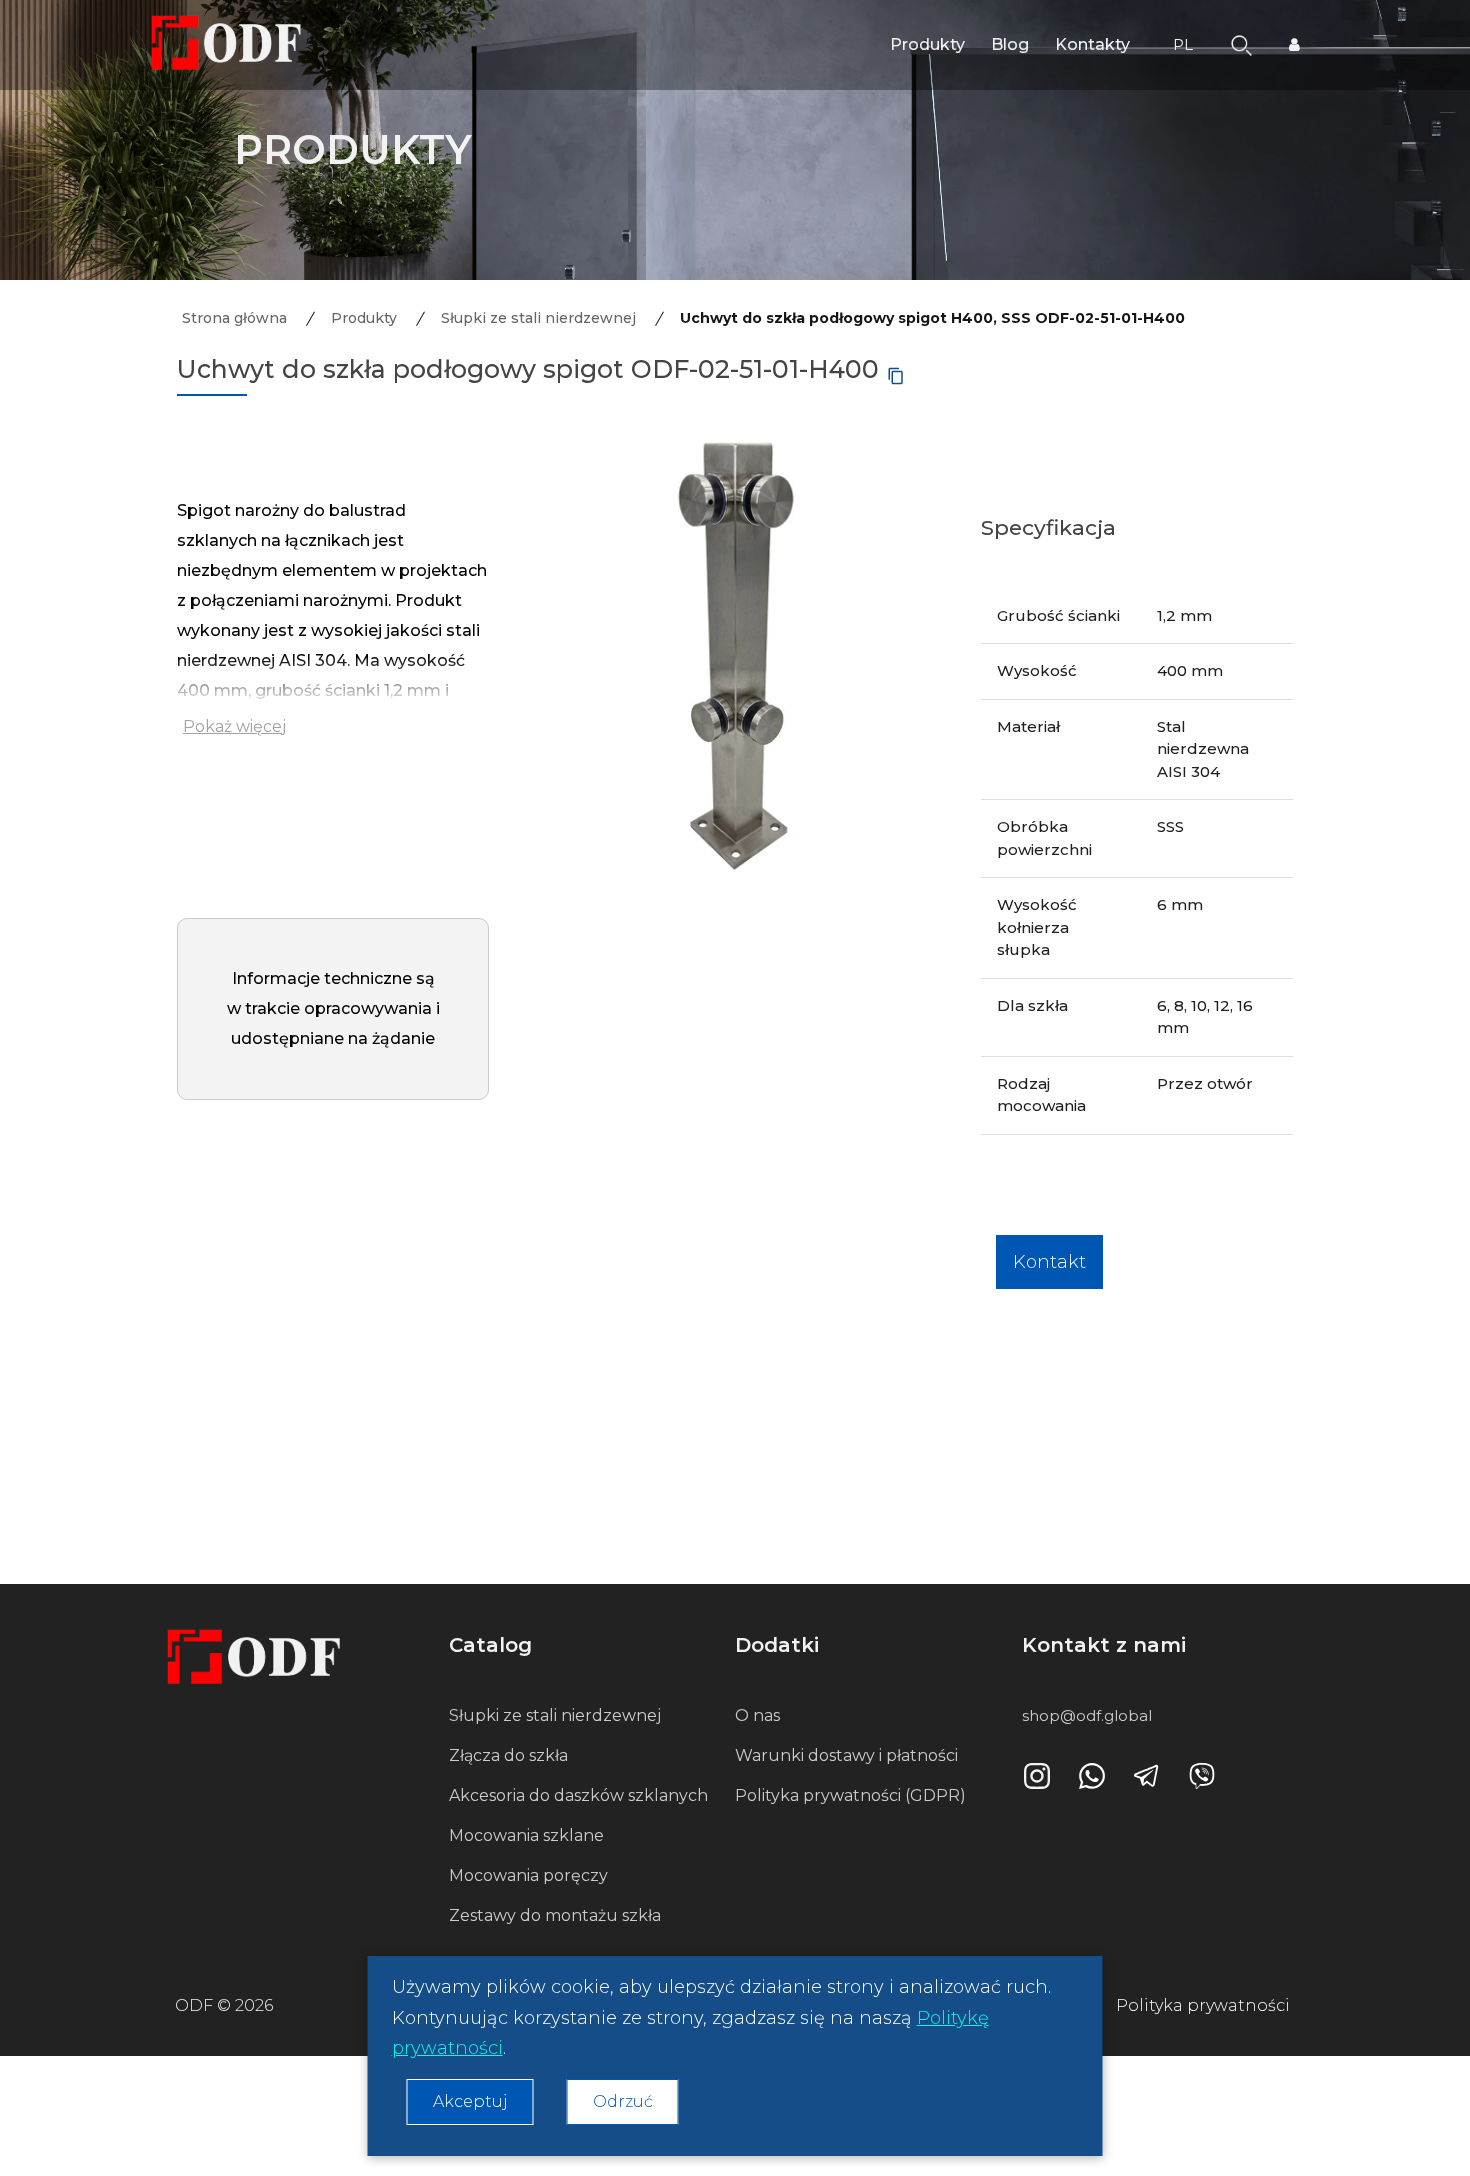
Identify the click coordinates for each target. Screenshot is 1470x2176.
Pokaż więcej (234, 726)
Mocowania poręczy (528, 1875)
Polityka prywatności (1203, 2005)
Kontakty (1092, 44)
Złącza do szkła (508, 1755)
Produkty (927, 44)
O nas (757, 1715)
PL (1185, 44)
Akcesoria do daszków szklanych (578, 1795)
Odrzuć (623, 2101)
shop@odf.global (1087, 1715)
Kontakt (1049, 1262)
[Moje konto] (1294, 44)
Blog (1010, 44)
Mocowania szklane (526, 1835)
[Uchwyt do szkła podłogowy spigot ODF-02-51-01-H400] (734, 641)
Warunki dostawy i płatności (846, 1755)
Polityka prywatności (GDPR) (850, 1795)
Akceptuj (470, 2101)
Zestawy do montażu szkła (555, 1915)
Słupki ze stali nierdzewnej (555, 1715)
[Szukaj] (1241, 43)
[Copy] (896, 376)
